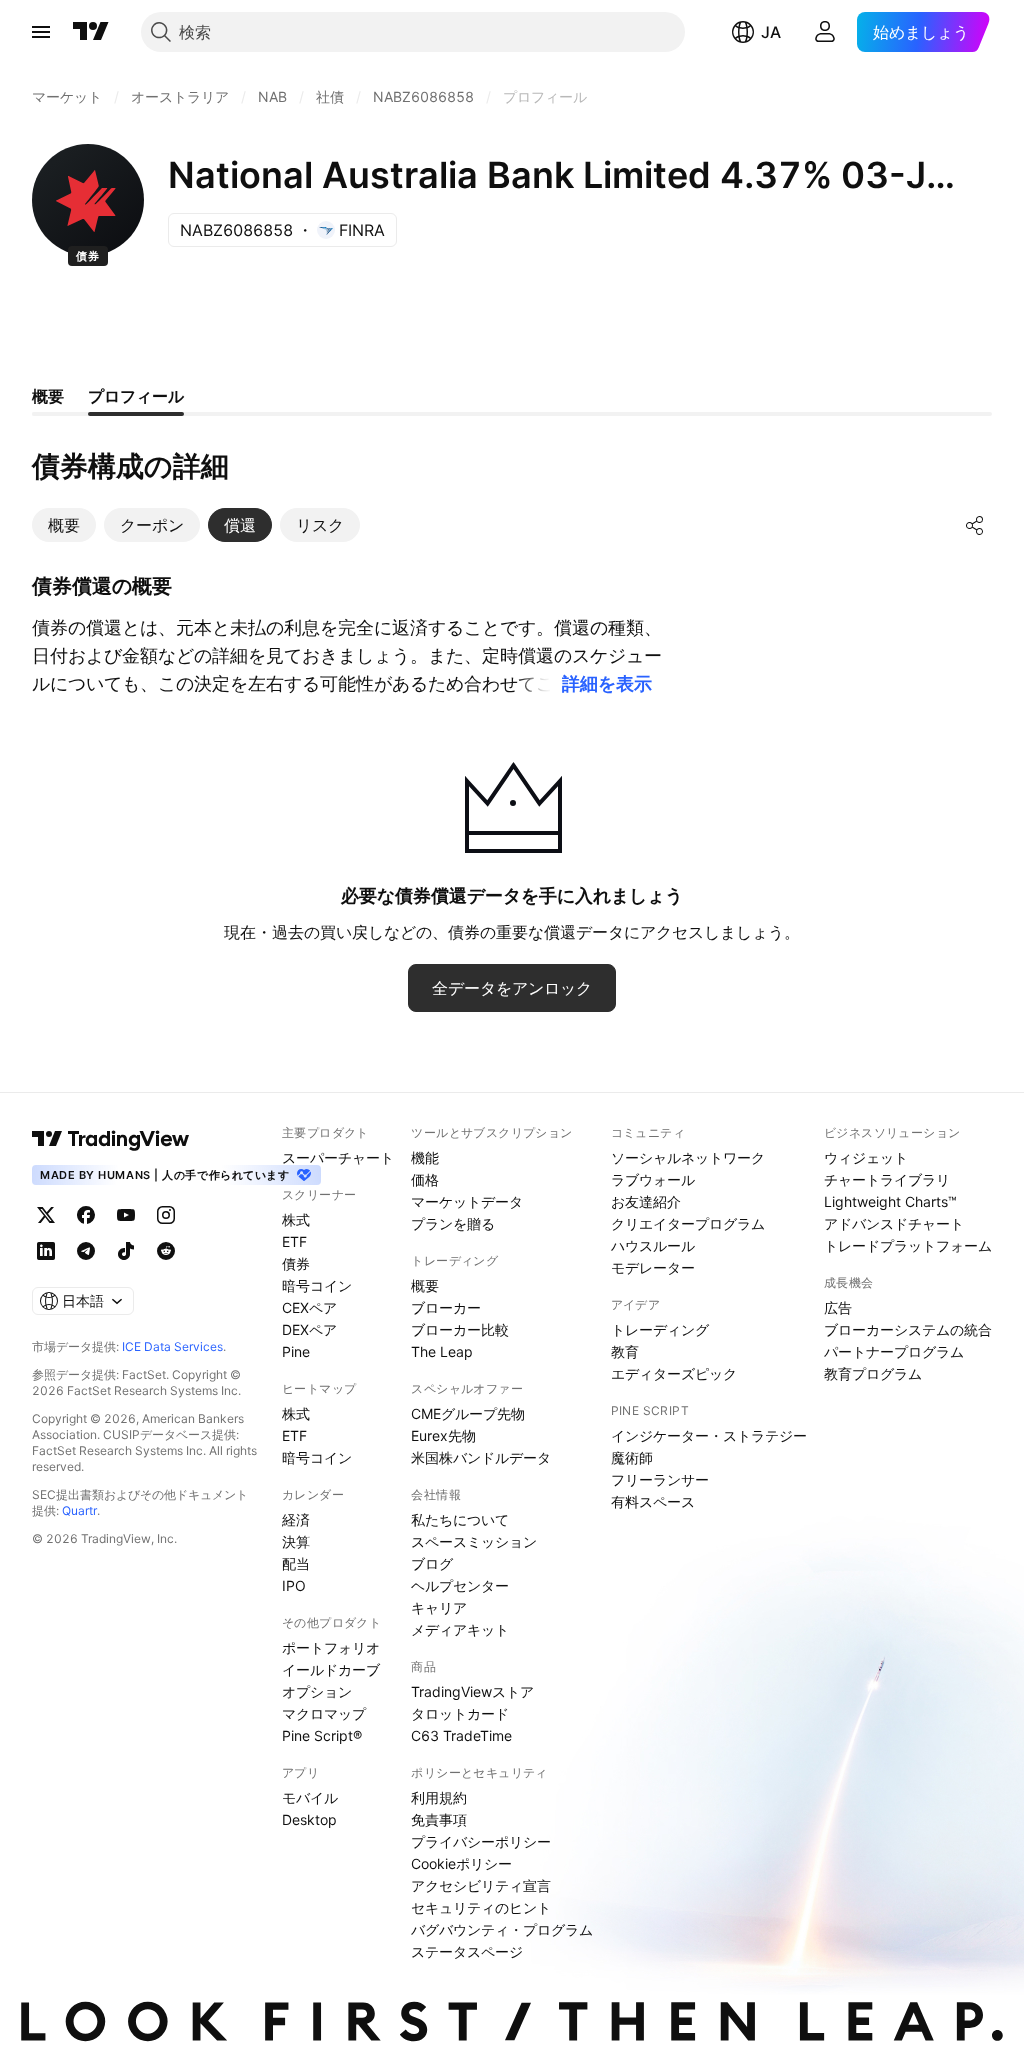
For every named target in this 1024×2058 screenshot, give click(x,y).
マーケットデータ (467, 1201)
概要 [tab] (48, 396)
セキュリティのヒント (481, 1907)
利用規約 (439, 1797)
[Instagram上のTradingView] (166, 1215)
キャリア (439, 1607)
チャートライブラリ (887, 1179)
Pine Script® (322, 1735)
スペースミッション (474, 1541)
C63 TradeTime (461, 1735)
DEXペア (309, 1329)
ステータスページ (467, 1951)
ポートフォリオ (331, 1647)
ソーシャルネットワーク (688, 1157)
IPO (294, 1585)
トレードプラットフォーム (908, 1245)
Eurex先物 (443, 1435)
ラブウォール (653, 1179)
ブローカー (446, 1307)
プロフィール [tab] (136, 396)
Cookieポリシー (461, 1863)
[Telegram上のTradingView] (86, 1251)
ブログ (432, 1563)
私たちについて (460, 1519)
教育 (625, 1351)
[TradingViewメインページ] (111, 1139)
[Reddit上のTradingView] (166, 1251)
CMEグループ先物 (468, 1413)
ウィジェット (866, 1157)
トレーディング (660, 1329)
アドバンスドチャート (894, 1223)
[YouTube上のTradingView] (126, 1215)
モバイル (310, 1797)
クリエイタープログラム (688, 1223)
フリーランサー (660, 1479)
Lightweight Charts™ (890, 1201)
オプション (317, 1691)
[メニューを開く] (41, 32)
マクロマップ (324, 1713)
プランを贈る (453, 1223)
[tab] (64, 525)
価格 (425, 1179)
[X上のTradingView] (46, 1215)
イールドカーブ (331, 1669)
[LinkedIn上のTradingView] (46, 1251)
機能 (425, 1157)
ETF (294, 1241)
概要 (425, 1285)
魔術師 (632, 1457)
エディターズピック (674, 1373)
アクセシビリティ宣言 (481, 1885)
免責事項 (439, 1819)
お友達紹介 (646, 1201)
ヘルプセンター (460, 1585)
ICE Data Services (172, 1346)
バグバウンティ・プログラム (502, 1929)
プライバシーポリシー (481, 1841)
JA (771, 32)
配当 (296, 1563)
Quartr (79, 1510)
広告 (838, 1307)
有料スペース (653, 1501)
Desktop (309, 1819)
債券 (296, 1263)
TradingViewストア (472, 1691)
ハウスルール (653, 1245)
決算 (296, 1541)
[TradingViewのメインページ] (91, 32)
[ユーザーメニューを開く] (825, 32)
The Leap (442, 1351)
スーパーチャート (338, 1157)
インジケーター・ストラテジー (709, 1435)
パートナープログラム (894, 1351)
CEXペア (309, 1307)
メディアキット (460, 1629)
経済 (296, 1519)
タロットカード (460, 1713)
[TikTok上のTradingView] (126, 1251)
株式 (296, 1219)
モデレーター (653, 1267)
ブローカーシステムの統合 (908, 1329)
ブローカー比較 (460, 1329)
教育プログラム (873, 1373)
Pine (296, 1351)
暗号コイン (317, 1285)
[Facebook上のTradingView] (86, 1215)
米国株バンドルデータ (481, 1457)
